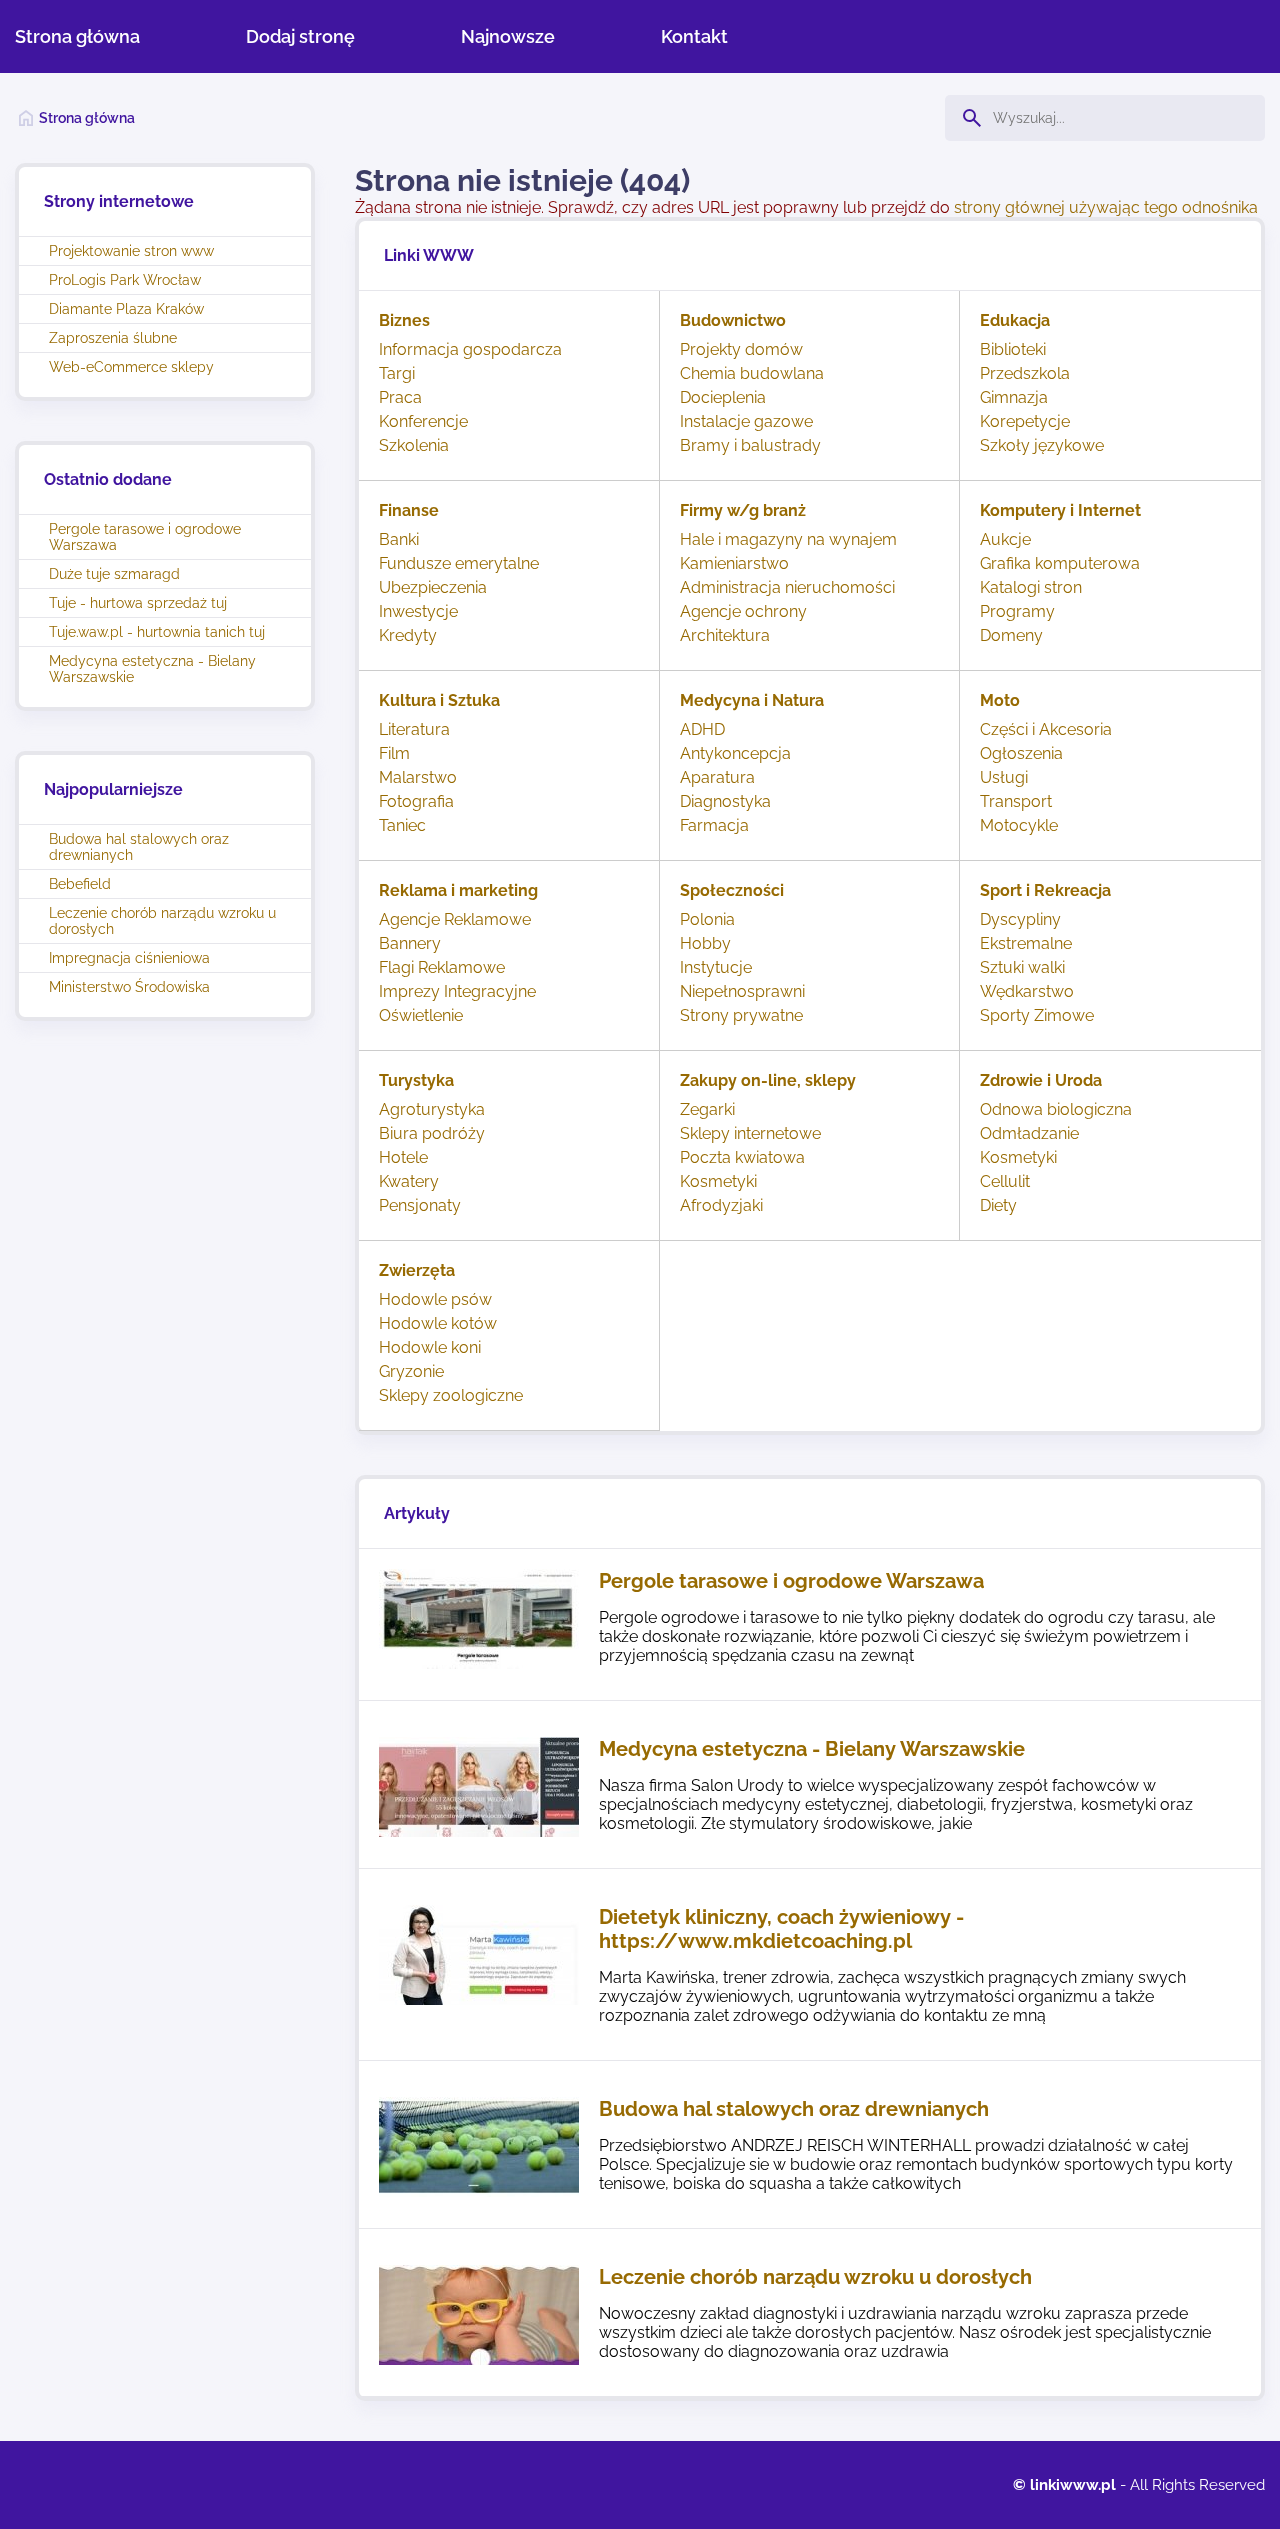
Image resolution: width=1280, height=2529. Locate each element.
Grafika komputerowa (1060, 563)
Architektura (725, 635)
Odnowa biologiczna (1056, 1109)
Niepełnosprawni (742, 991)
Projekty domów (741, 349)
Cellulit (1005, 1181)
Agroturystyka (432, 1109)
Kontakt (694, 36)
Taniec (402, 825)
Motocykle (1019, 825)
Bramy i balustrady (750, 445)
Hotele (403, 1157)
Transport (1016, 801)
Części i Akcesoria (1046, 729)
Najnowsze (508, 36)
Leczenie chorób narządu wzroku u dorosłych (162, 921)
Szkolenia (414, 445)
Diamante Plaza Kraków (126, 309)
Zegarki (707, 1109)
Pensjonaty (420, 1205)
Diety (998, 1205)
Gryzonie (411, 1371)
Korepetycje (1025, 421)
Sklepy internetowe (750, 1133)
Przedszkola (1025, 373)
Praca (400, 397)
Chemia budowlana (752, 373)
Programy (1017, 611)
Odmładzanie (1029, 1133)
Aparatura (717, 777)
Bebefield (80, 884)
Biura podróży (432, 1133)
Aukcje (1005, 539)
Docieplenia (723, 397)
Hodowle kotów (438, 1323)
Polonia (707, 919)
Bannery (410, 943)
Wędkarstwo (1027, 991)
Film (394, 753)
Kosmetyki (718, 1181)
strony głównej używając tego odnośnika (1106, 207)
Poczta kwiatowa (742, 1157)
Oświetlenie (421, 1015)
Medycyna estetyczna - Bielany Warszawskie (152, 669)
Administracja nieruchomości (787, 587)
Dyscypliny (1020, 919)
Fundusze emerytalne (459, 563)
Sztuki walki (1022, 967)
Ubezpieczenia (433, 587)
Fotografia (416, 801)
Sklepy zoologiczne (451, 1395)
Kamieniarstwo (734, 563)
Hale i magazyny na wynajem (788, 539)
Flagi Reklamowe (442, 967)
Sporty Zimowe (1037, 1015)
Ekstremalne (1026, 943)
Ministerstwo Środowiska (129, 987)
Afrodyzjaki (721, 1205)
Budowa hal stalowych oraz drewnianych (139, 847)
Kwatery (409, 1181)
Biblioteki (1013, 349)
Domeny (1011, 635)
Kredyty (408, 635)
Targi (397, 373)
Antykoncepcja (735, 753)
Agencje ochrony (743, 611)
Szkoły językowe (1042, 445)
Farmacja (714, 825)
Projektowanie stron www (131, 251)
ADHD (702, 729)
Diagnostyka (725, 801)
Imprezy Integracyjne (457, 991)
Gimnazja (1014, 397)
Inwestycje (418, 611)
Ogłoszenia (1021, 753)
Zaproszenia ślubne (113, 338)
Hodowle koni (430, 1347)
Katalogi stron (1031, 587)
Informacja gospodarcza (470, 349)
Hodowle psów (435, 1299)
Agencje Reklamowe (455, 919)
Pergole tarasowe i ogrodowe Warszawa (145, 537)
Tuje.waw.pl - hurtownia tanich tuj (157, 632)
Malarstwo (418, 777)
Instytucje (716, 967)
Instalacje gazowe (746, 421)
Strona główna (77, 36)
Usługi (1004, 777)
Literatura (414, 729)
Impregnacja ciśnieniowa (129, 958)
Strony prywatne (741, 1015)
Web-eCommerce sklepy (131, 367)
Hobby (705, 943)
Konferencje (423, 421)
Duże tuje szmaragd (114, 574)
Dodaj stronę (300, 36)
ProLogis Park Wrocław (125, 280)
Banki (399, 539)
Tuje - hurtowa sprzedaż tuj (138, 603)
